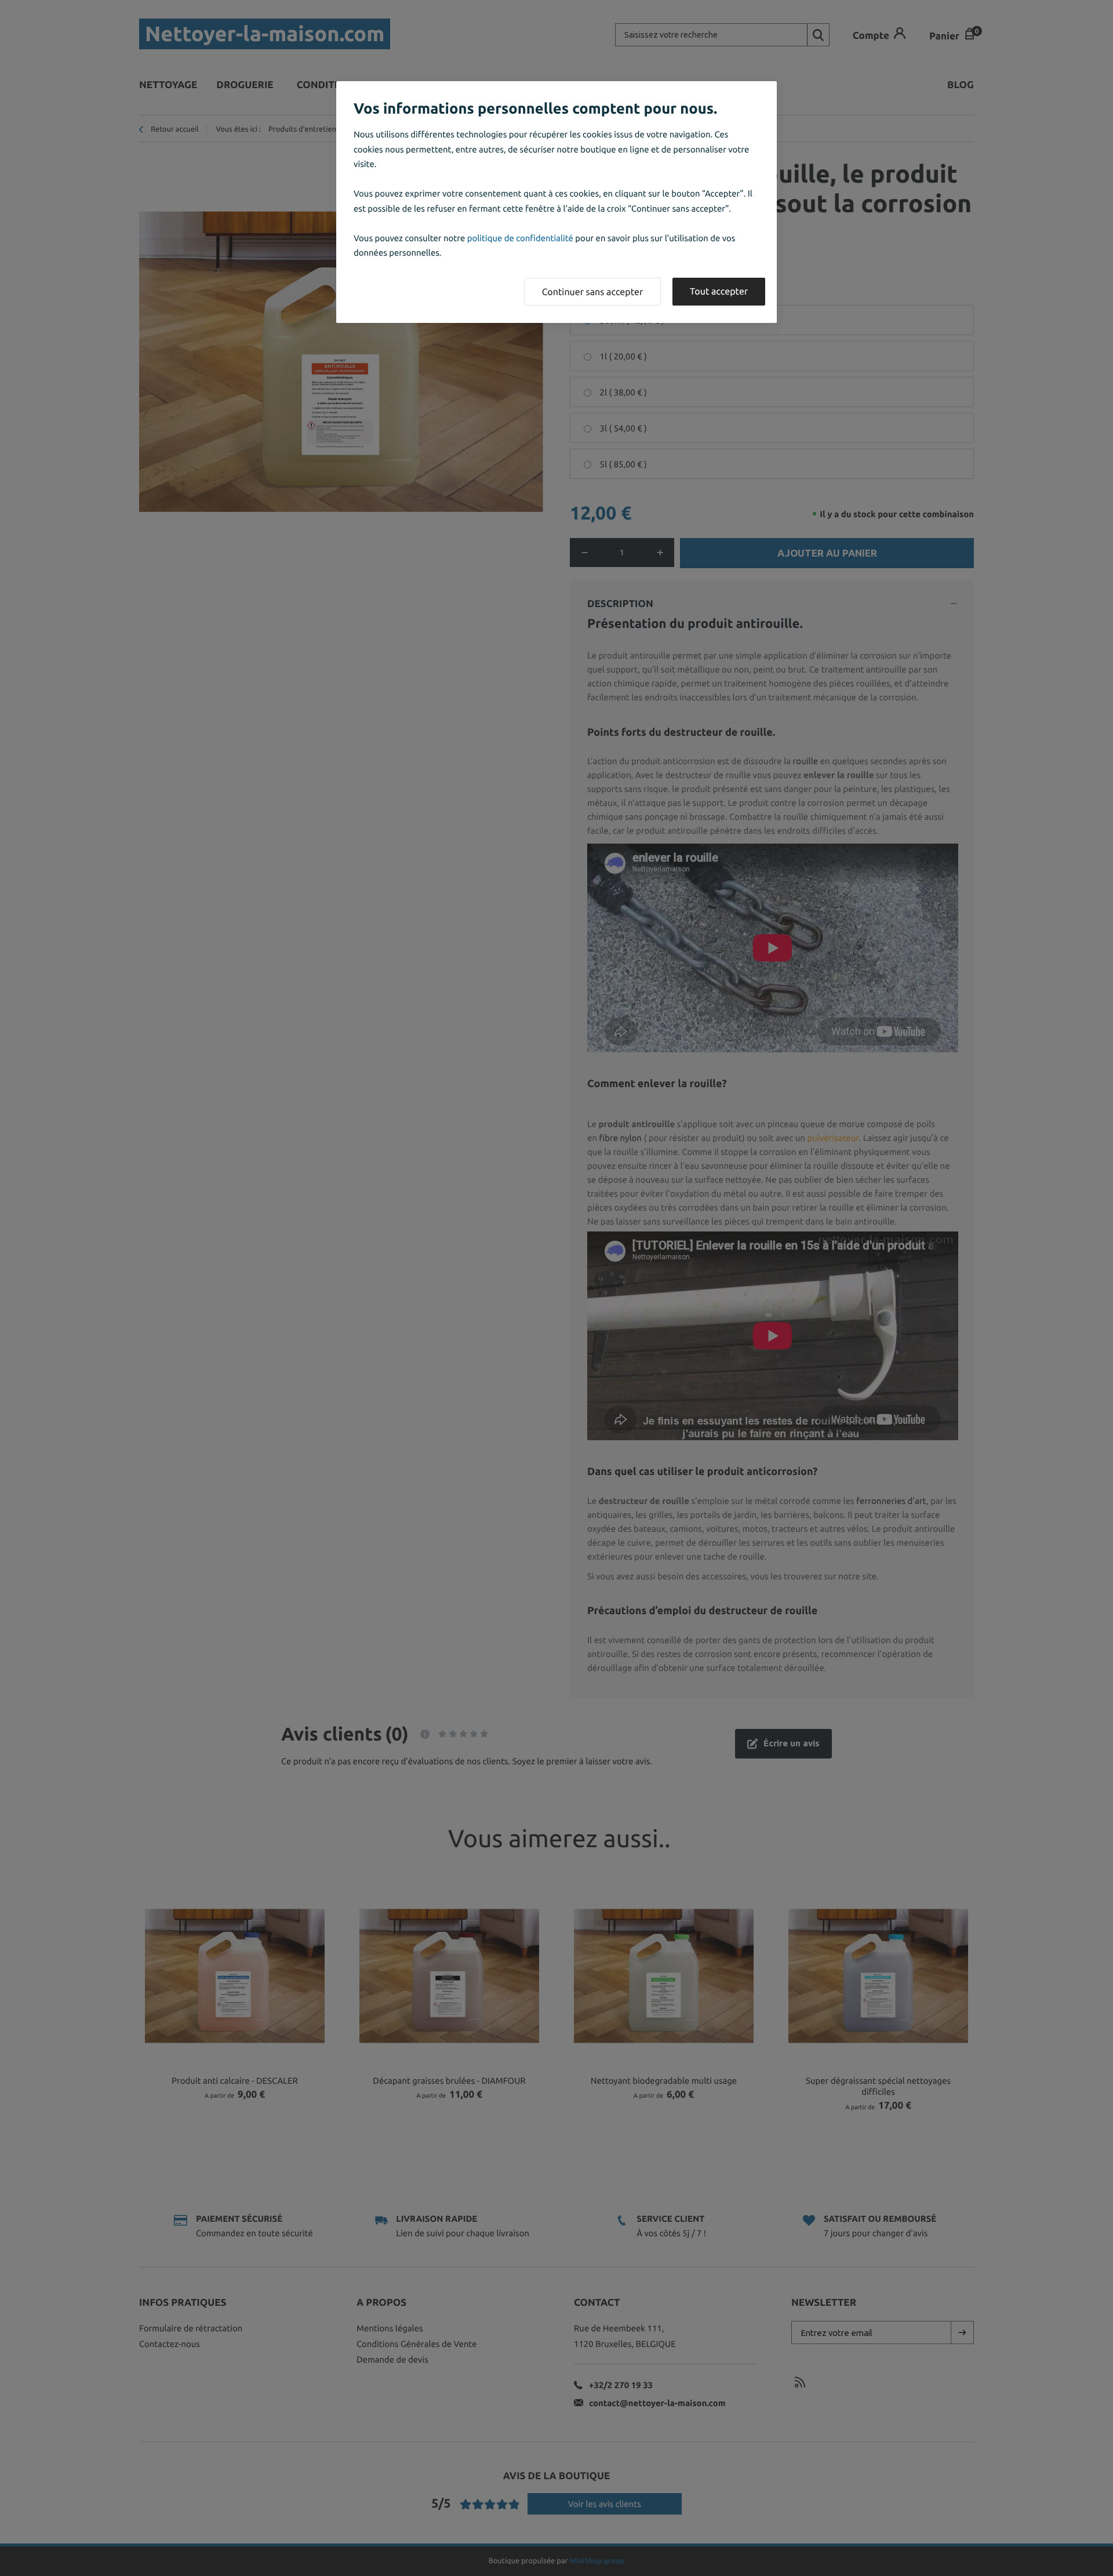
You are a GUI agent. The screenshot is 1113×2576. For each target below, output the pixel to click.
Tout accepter (719, 292)
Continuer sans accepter (592, 292)
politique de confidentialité (520, 238)
